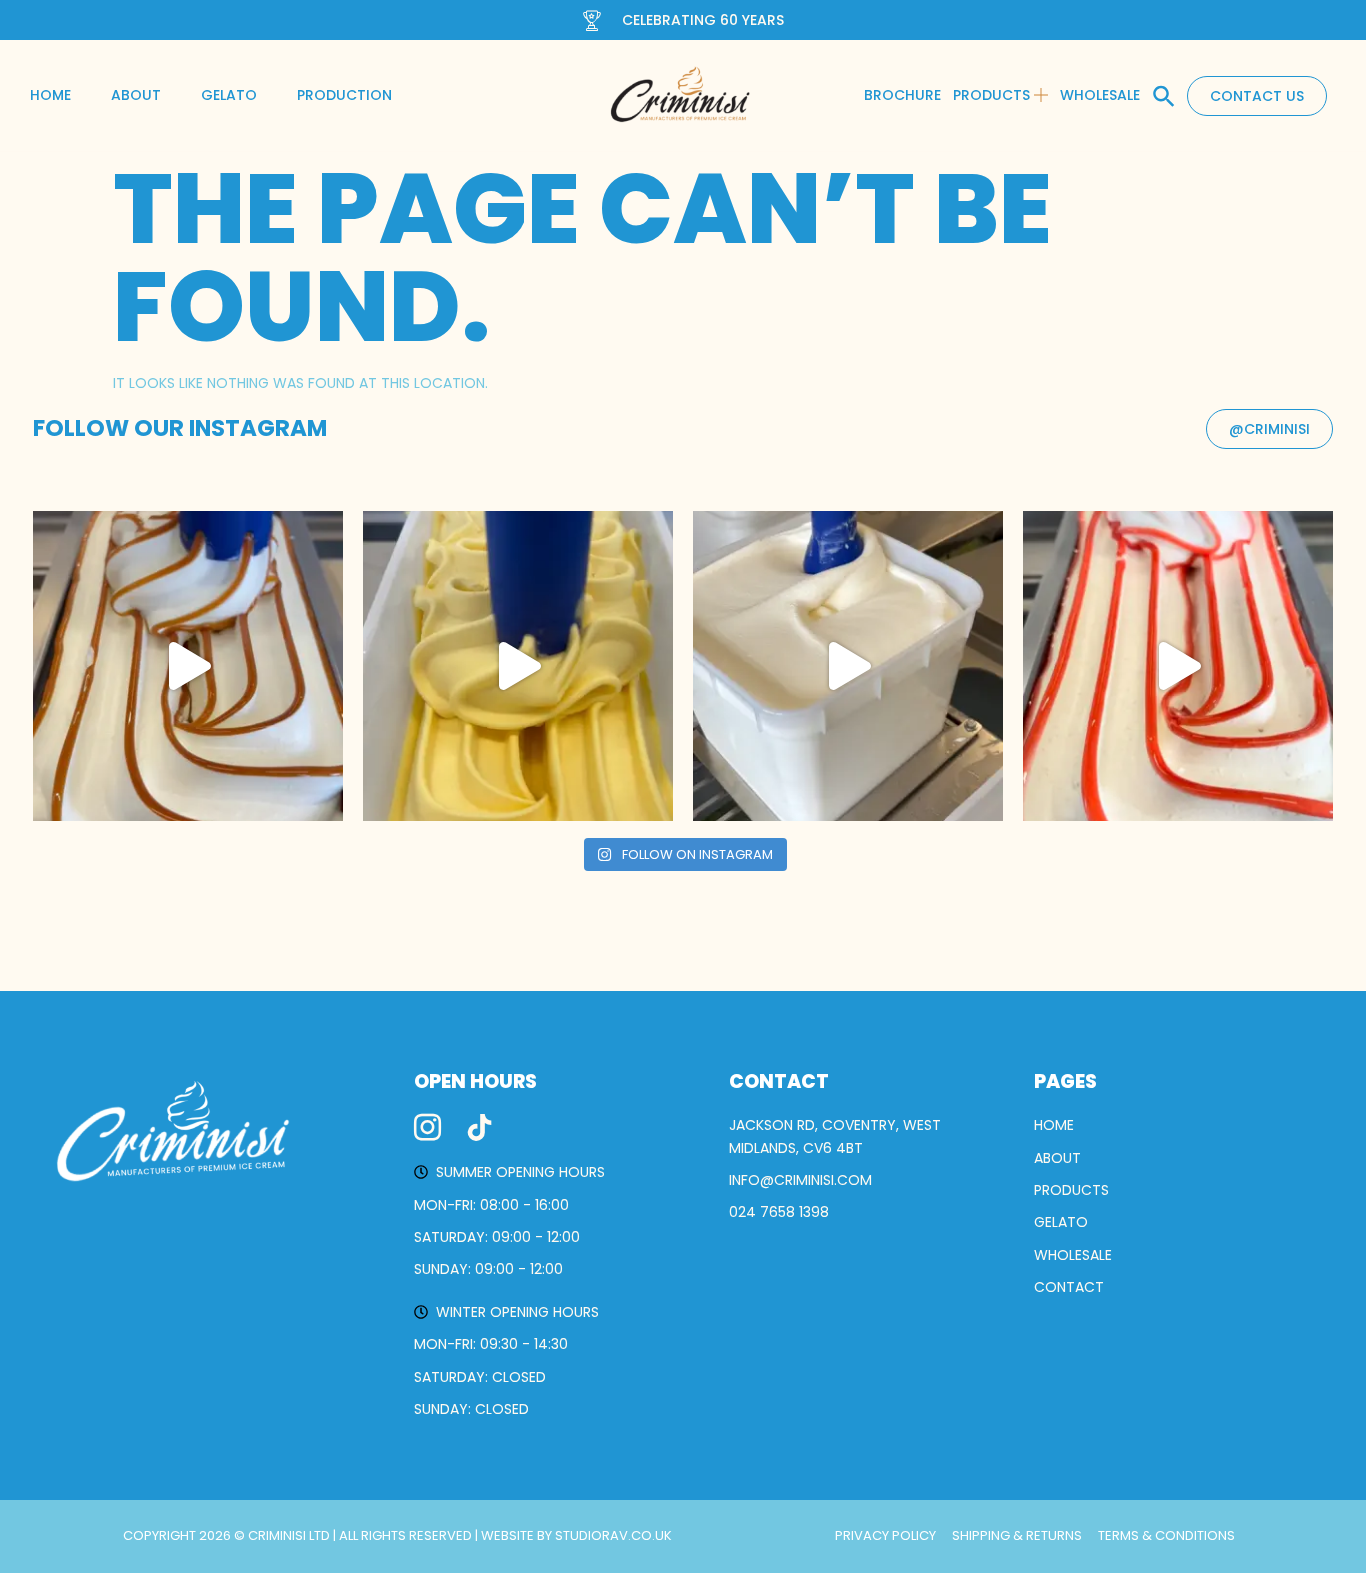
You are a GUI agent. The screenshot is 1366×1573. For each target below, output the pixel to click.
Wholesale (1100, 95)
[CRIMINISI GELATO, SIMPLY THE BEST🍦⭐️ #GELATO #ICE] (1178, 666)
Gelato (229, 95)
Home (50, 95)
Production (344, 95)
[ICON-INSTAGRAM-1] (427, 1127)
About (136, 95)
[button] (1164, 96)
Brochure (902, 95)
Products (991, 95)
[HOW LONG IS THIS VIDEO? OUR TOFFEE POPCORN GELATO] (188, 666)
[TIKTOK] (479, 1127)
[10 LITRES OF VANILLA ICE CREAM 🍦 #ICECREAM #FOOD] (848, 666)
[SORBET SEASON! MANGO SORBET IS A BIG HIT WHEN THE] (518, 666)
